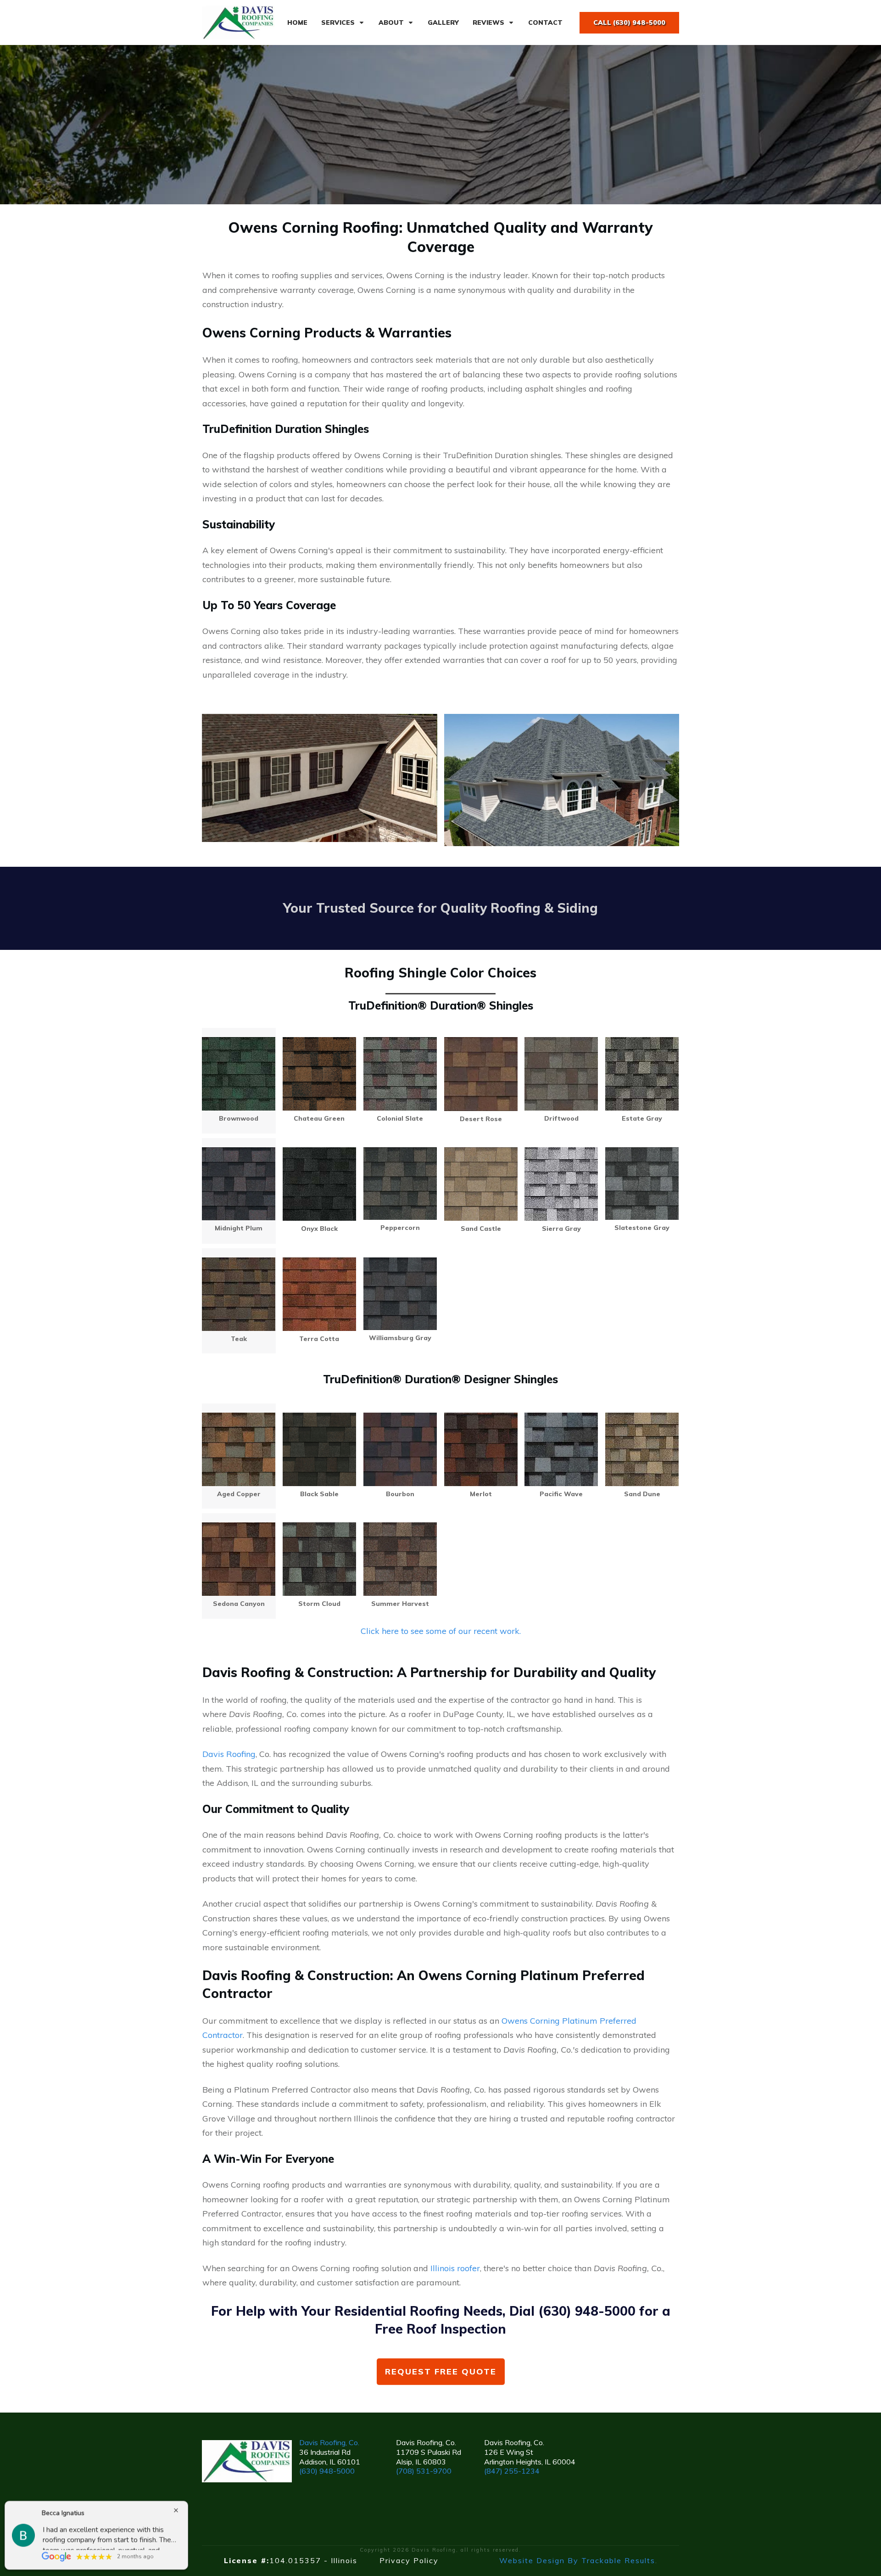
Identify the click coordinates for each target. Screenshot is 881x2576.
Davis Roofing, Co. (329, 2442)
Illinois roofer (455, 2268)
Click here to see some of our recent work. (441, 1631)
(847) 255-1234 (512, 2471)
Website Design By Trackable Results (577, 2560)
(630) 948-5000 (327, 2471)
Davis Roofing (229, 1754)
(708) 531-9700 (424, 2471)
